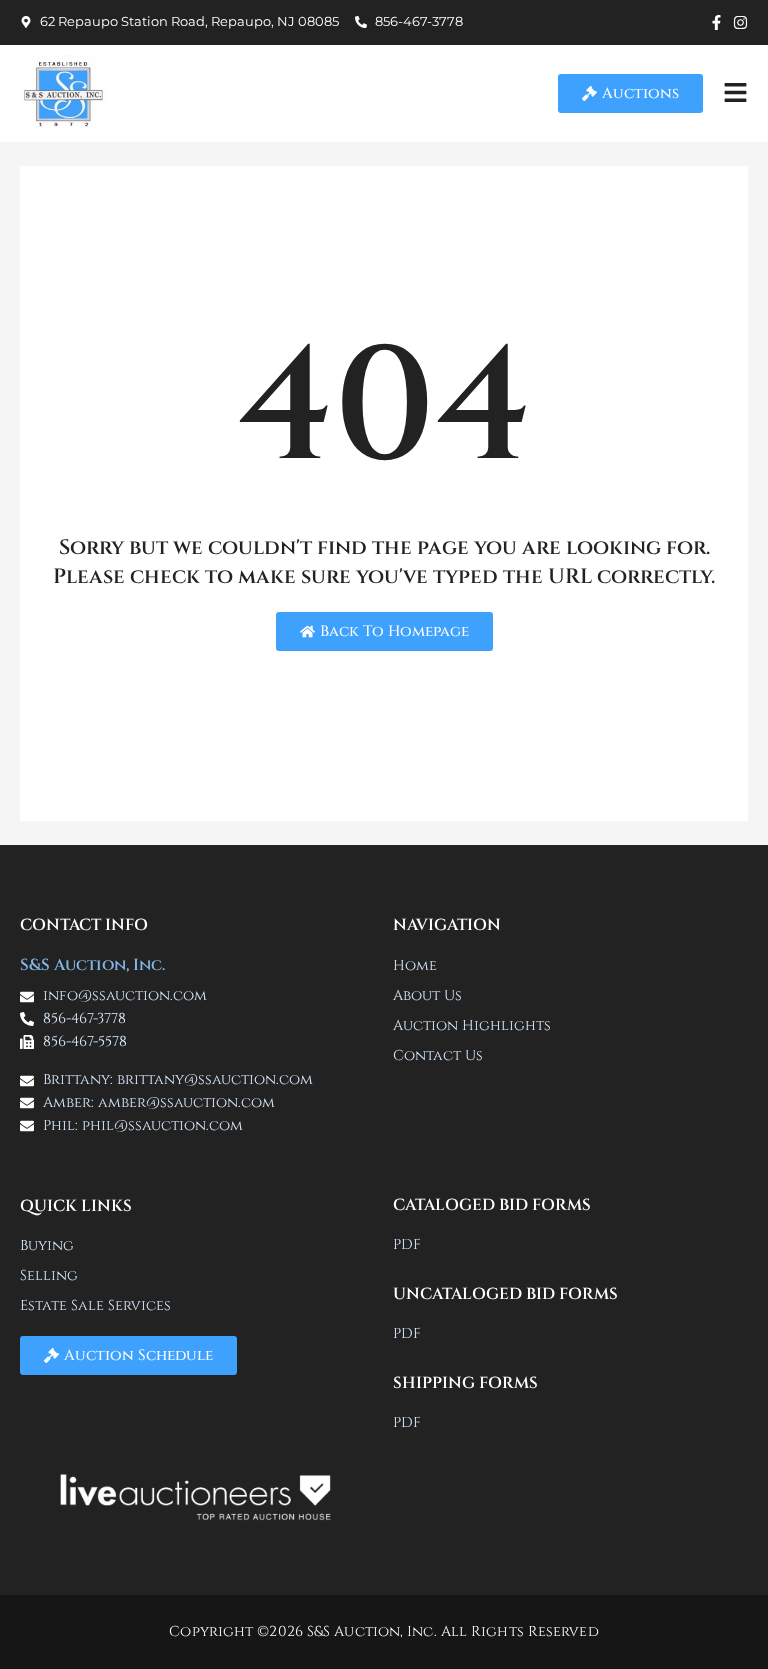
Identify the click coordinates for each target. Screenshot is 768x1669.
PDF (407, 1244)
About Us (427, 995)
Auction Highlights (472, 1025)
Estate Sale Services (95, 1305)
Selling (49, 1275)
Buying (47, 1245)
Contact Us (438, 1055)
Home (415, 965)
